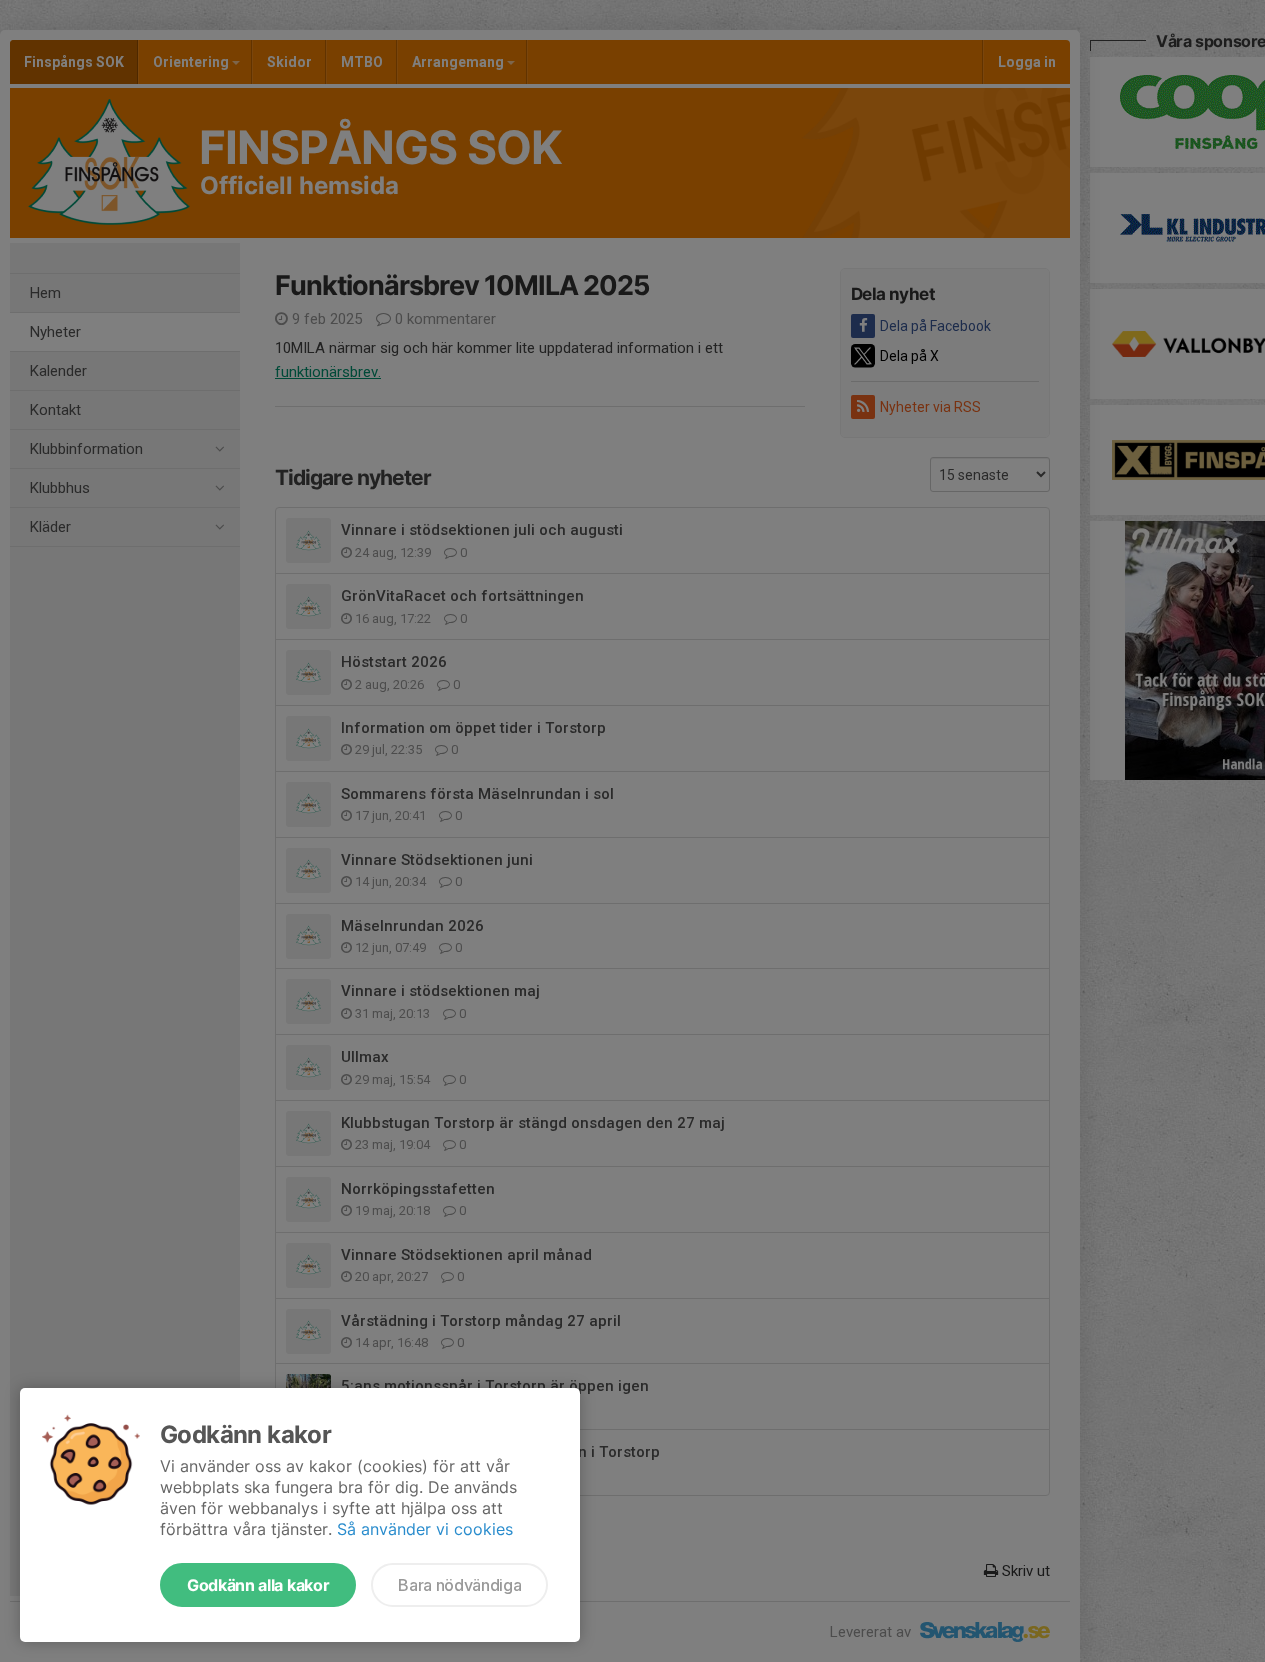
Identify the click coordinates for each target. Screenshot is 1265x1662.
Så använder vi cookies (425, 1529)
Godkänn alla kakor (258, 1585)
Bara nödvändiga (459, 1585)
